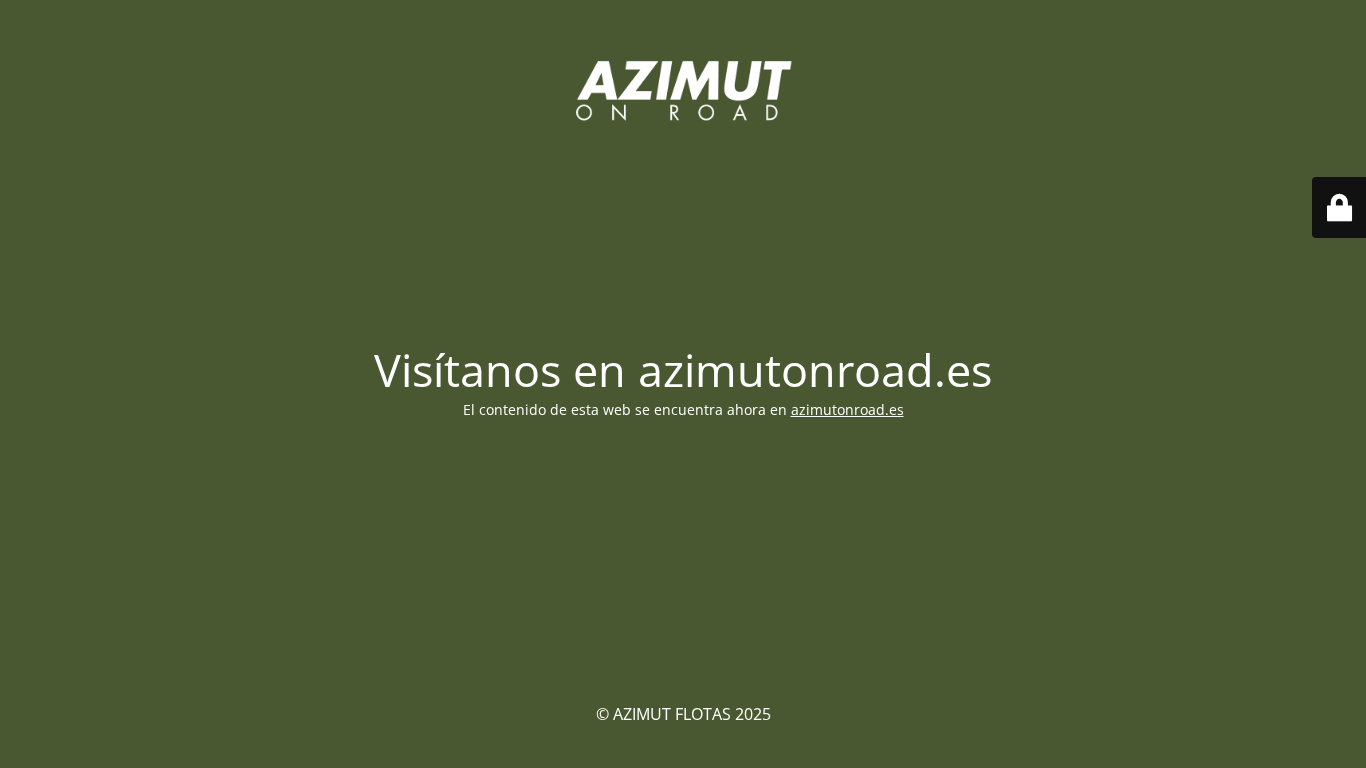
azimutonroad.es (847, 409)
